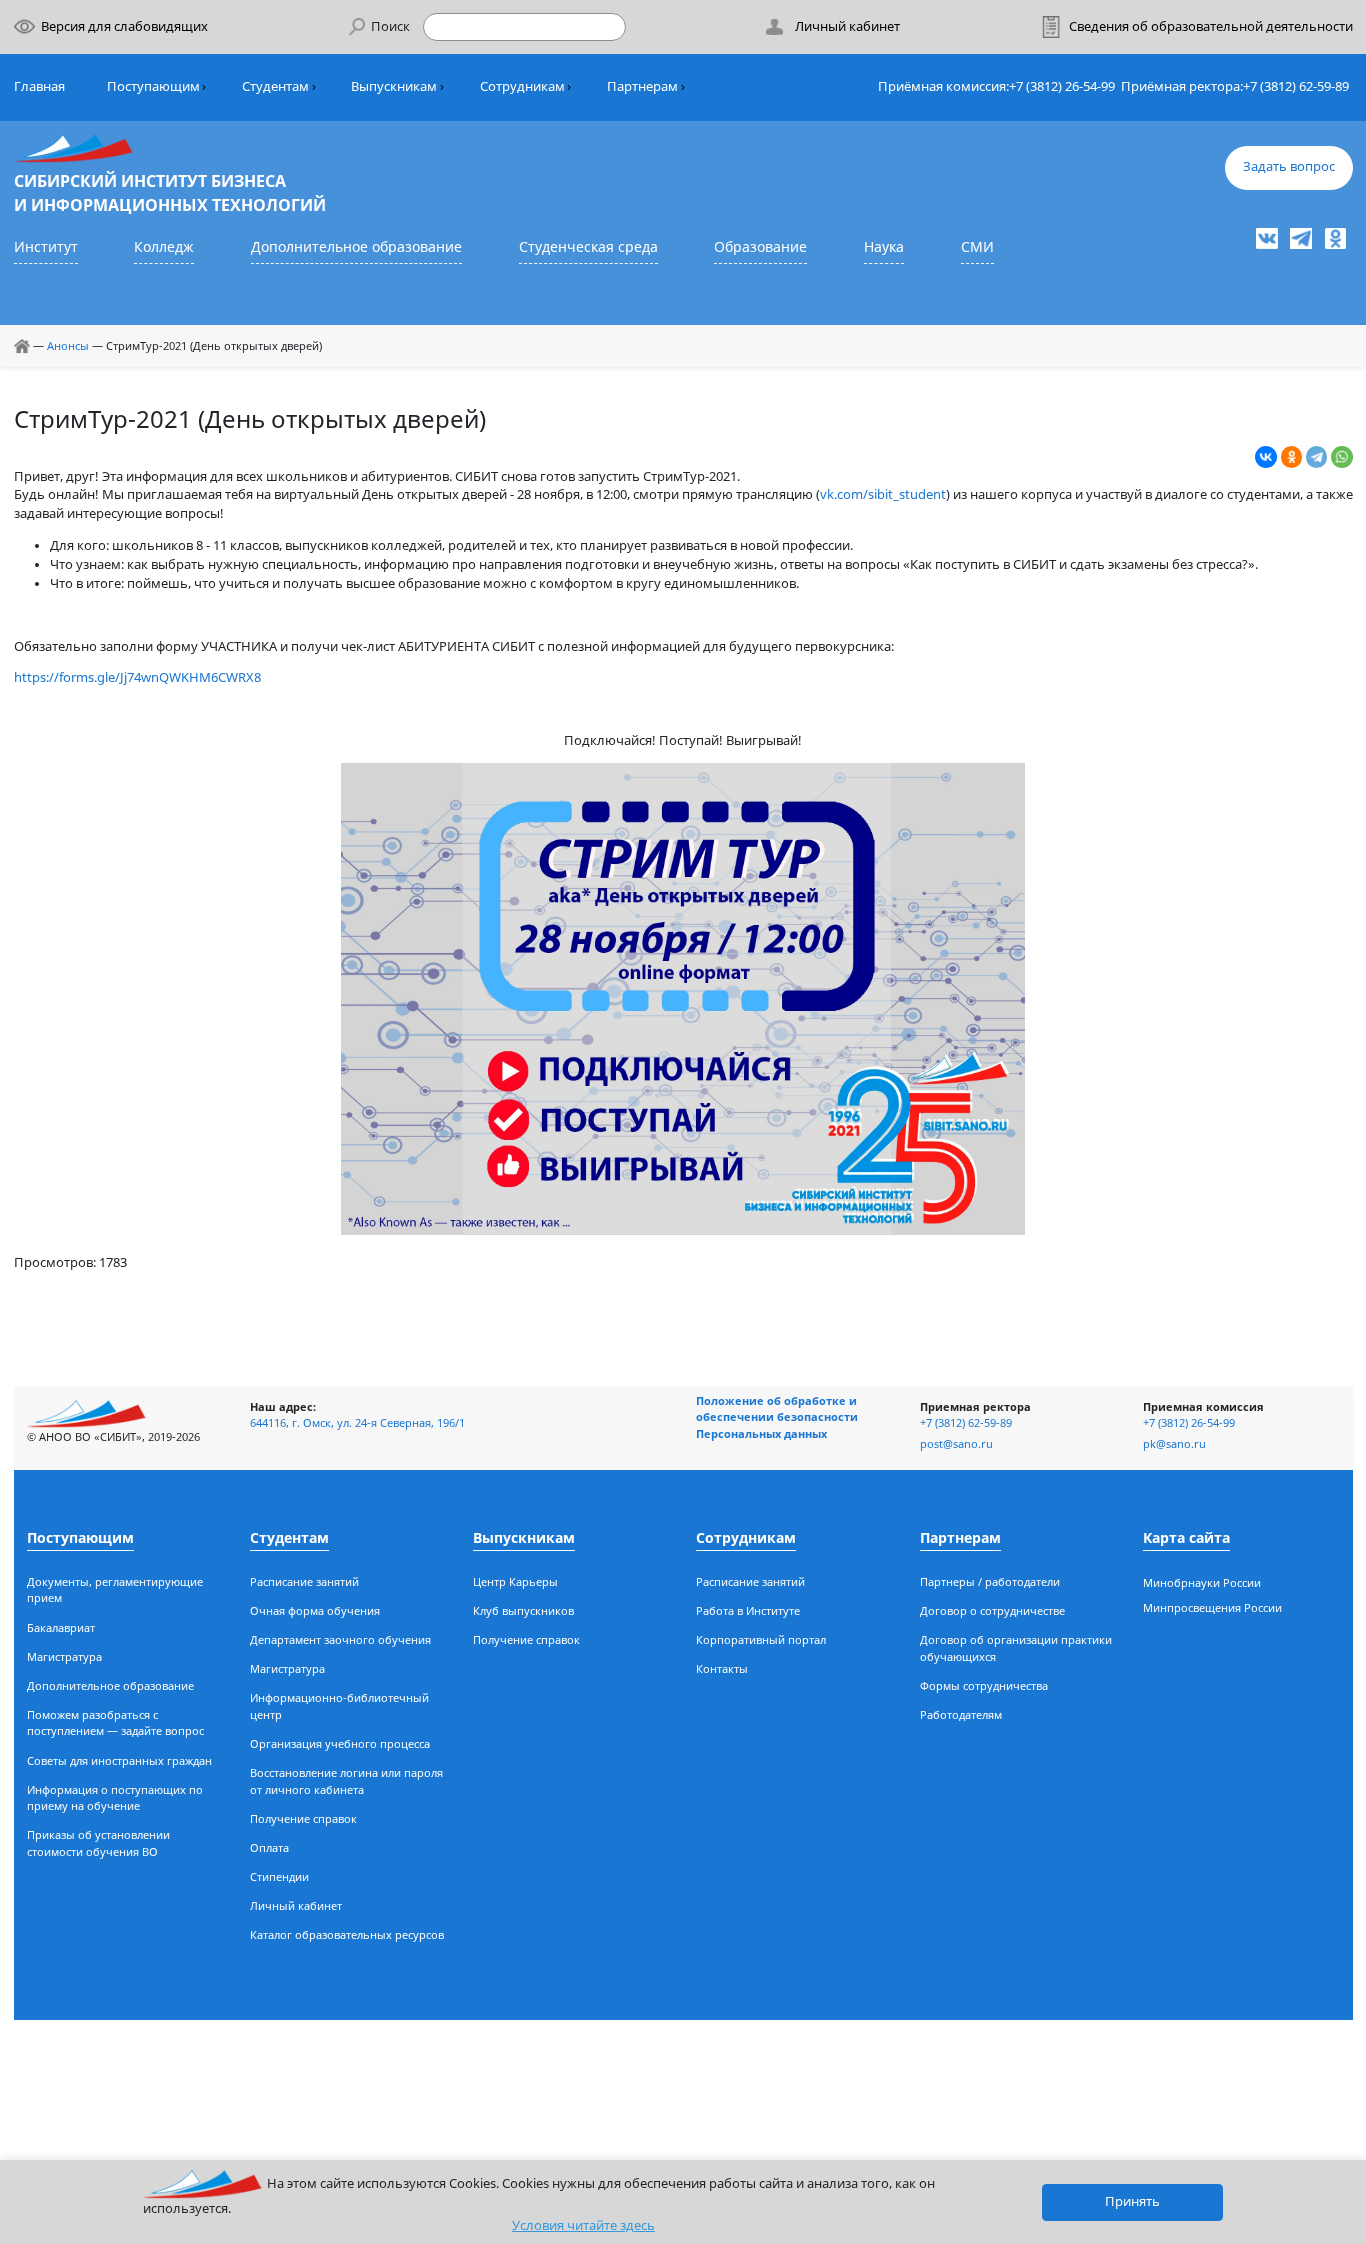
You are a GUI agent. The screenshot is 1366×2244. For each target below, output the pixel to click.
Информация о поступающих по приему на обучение (115, 1798)
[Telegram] (1317, 457)
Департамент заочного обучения (340, 1639)
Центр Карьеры (515, 1581)
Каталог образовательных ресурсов (347, 1934)
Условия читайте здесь (583, 2225)
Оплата (269, 1847)
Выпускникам (394, 86)
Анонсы (68, 345)
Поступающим (153, 86)
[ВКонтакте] (1266, 457)
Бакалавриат (61, 1627)
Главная (39, 86)
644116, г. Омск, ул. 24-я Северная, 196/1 (357, 1422)
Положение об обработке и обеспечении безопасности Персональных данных (777, 1417)
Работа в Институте (748, 1610)
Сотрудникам (522, 86)
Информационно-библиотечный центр (339, 1706)
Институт (46, 246)
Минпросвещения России (1212, 1607)
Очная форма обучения (315, 1610)
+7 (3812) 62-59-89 (1296, 86)
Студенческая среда (588, 246)
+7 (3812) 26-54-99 (1062, 86)
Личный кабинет (296, 1905)
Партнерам (642, 86)
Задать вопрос (1289, 166)
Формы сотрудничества (984, 1685)
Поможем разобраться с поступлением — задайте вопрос (115, 1723)
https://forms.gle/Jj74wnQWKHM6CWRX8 (137, 677)
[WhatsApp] (1342, 457)
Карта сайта (1186, 1537)
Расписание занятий (304, 1581)
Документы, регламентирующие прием (115, 1590)
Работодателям (961, 1714)
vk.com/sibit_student (883, 494)
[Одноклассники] (1292, 457)
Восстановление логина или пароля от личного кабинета (346, 1781)
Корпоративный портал (761, 1639)
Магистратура (64, 1656)
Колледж (164, 246)
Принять (1132, 2201)
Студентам (275, 86)
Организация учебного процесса (340, 1743)
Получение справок (303, 1818)
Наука (884, 246)
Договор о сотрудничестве (992, 1610)
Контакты (722, 1668)
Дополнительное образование (356, 246)
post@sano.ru (956, 1443)
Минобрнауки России (1202, 1582)
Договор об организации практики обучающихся (1016, 1648)
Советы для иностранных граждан (119, 1760)
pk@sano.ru (1174, 1443)
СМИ (977, 246)
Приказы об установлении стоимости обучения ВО (98, 1843)
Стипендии (279, 1876)
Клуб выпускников (523, 1610)
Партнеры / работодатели (990, 1581)
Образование (760, 246)
